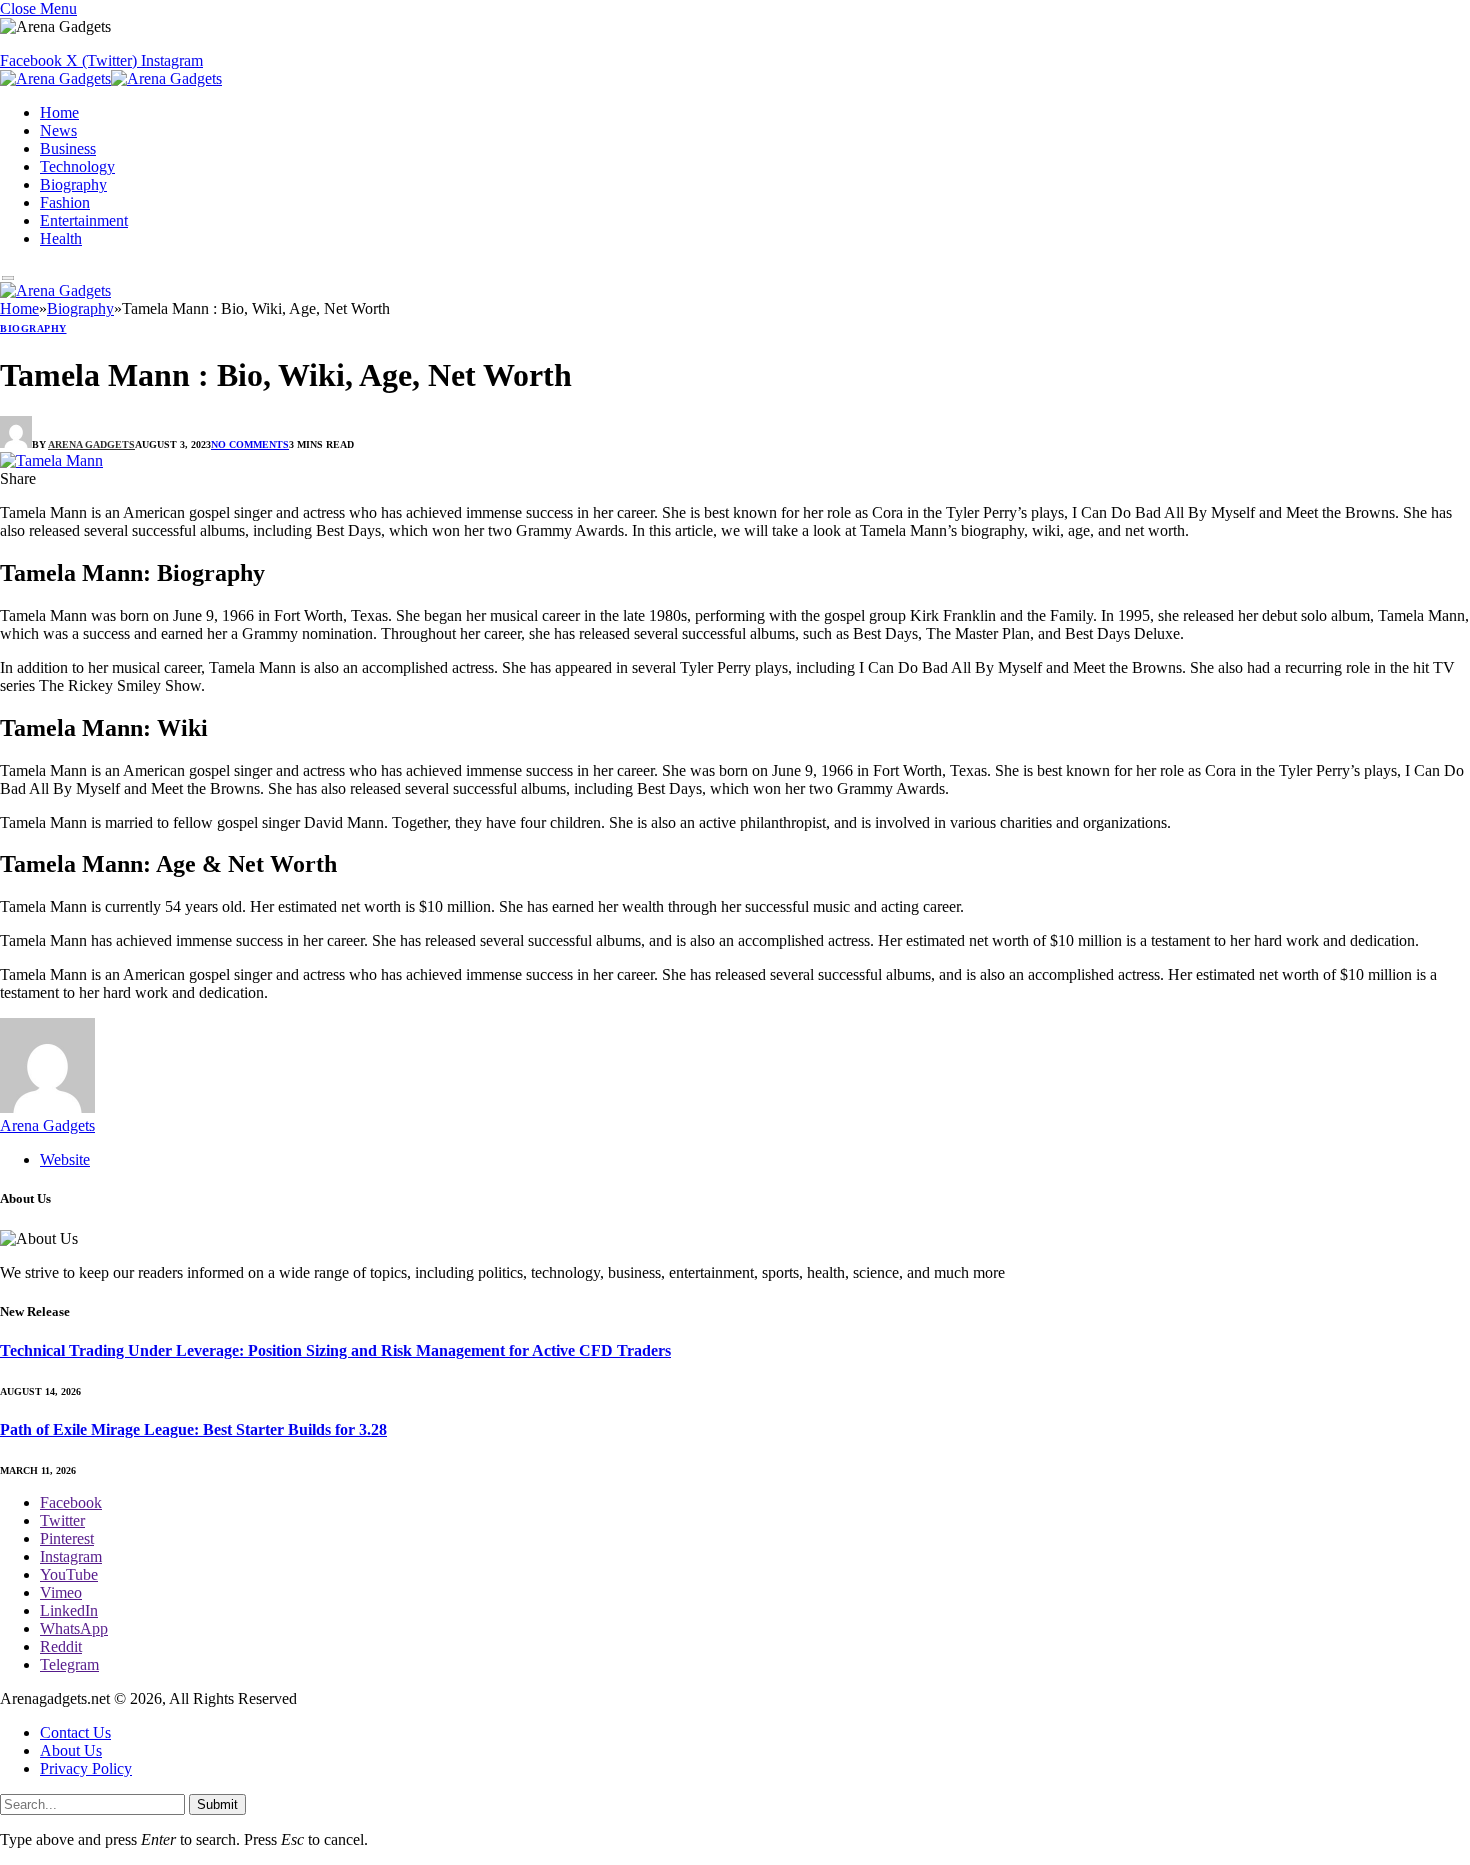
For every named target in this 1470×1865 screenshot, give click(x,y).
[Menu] (8, 278)
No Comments (250, 444)
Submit (217, 1804)
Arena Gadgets (91, 444)
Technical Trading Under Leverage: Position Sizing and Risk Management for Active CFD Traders (335, 1350)
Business (68, 148)
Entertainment (84, 220)
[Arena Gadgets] (111, 81)
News (58, 130)
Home (59, 112)
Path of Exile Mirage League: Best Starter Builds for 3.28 (193, 1429)
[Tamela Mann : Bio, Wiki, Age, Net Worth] (51, 460)
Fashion (65, 202)
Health (61, 238)
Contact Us (75, 1732)
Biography (73, 184)
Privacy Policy (86, 1768)
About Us (71, 1750)
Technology (77, 166)
